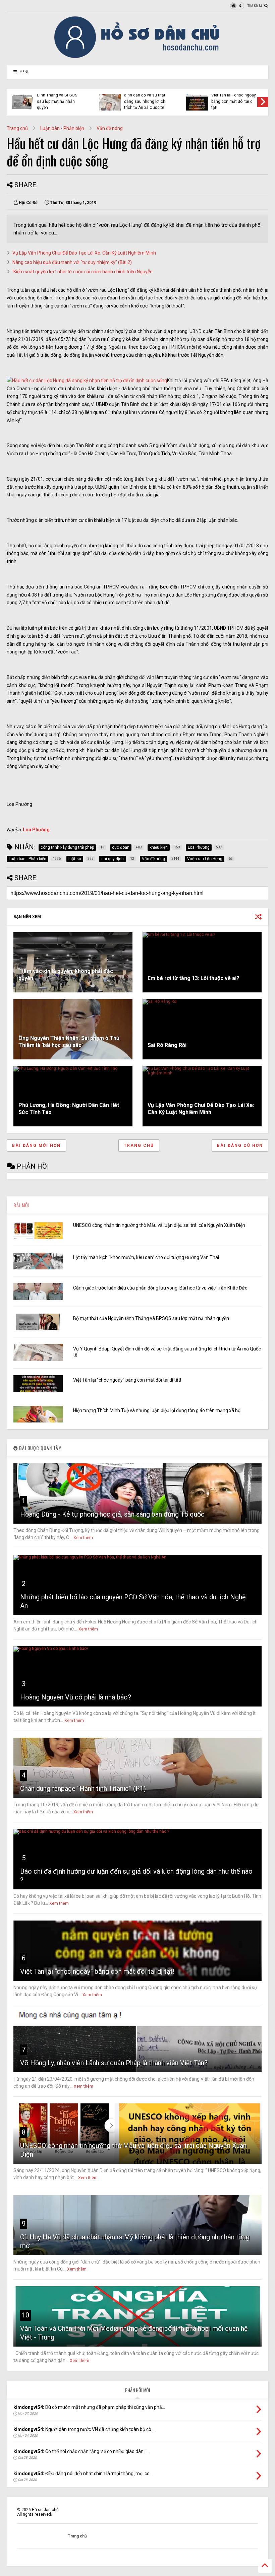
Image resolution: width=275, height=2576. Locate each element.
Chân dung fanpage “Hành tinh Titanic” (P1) (83, 1789)
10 (25, 2315)
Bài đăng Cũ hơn (240, 1145)
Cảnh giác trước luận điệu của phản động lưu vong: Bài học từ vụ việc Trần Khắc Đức (160, 1288)
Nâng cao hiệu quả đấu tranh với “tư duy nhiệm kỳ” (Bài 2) (72, 262)
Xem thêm (83, 1538)
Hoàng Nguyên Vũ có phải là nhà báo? (76, 1697)
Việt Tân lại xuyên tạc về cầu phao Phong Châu (233, 100)
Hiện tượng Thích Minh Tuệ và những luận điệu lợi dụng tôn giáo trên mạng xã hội (58, 98)
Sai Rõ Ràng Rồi (167, 1045)
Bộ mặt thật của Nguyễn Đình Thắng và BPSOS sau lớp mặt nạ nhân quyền (151, 1318)
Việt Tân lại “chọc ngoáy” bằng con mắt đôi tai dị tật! (127, 1380)
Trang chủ (17, 128)
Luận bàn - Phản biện (62, 128)
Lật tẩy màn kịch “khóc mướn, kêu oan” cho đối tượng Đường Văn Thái (146, 1257)
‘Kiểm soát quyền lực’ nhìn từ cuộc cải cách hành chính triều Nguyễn (82, 272)
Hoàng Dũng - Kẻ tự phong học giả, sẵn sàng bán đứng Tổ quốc (112, 1514)
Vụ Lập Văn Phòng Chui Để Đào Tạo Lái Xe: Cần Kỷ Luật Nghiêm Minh (84, 253)
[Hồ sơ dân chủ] (138, 57)
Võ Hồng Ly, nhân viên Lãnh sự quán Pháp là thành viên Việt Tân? (114, 2063)
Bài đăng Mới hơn (36, 1145)
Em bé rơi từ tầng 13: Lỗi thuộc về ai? (194, 978)
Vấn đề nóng (110, 128)
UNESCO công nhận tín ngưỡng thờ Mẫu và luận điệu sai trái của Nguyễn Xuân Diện (159, 1225)
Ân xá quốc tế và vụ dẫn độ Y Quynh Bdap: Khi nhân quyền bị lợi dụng (146, 101)
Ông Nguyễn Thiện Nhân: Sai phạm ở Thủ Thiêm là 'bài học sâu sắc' (69, 1042)
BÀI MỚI (21, 1205)
